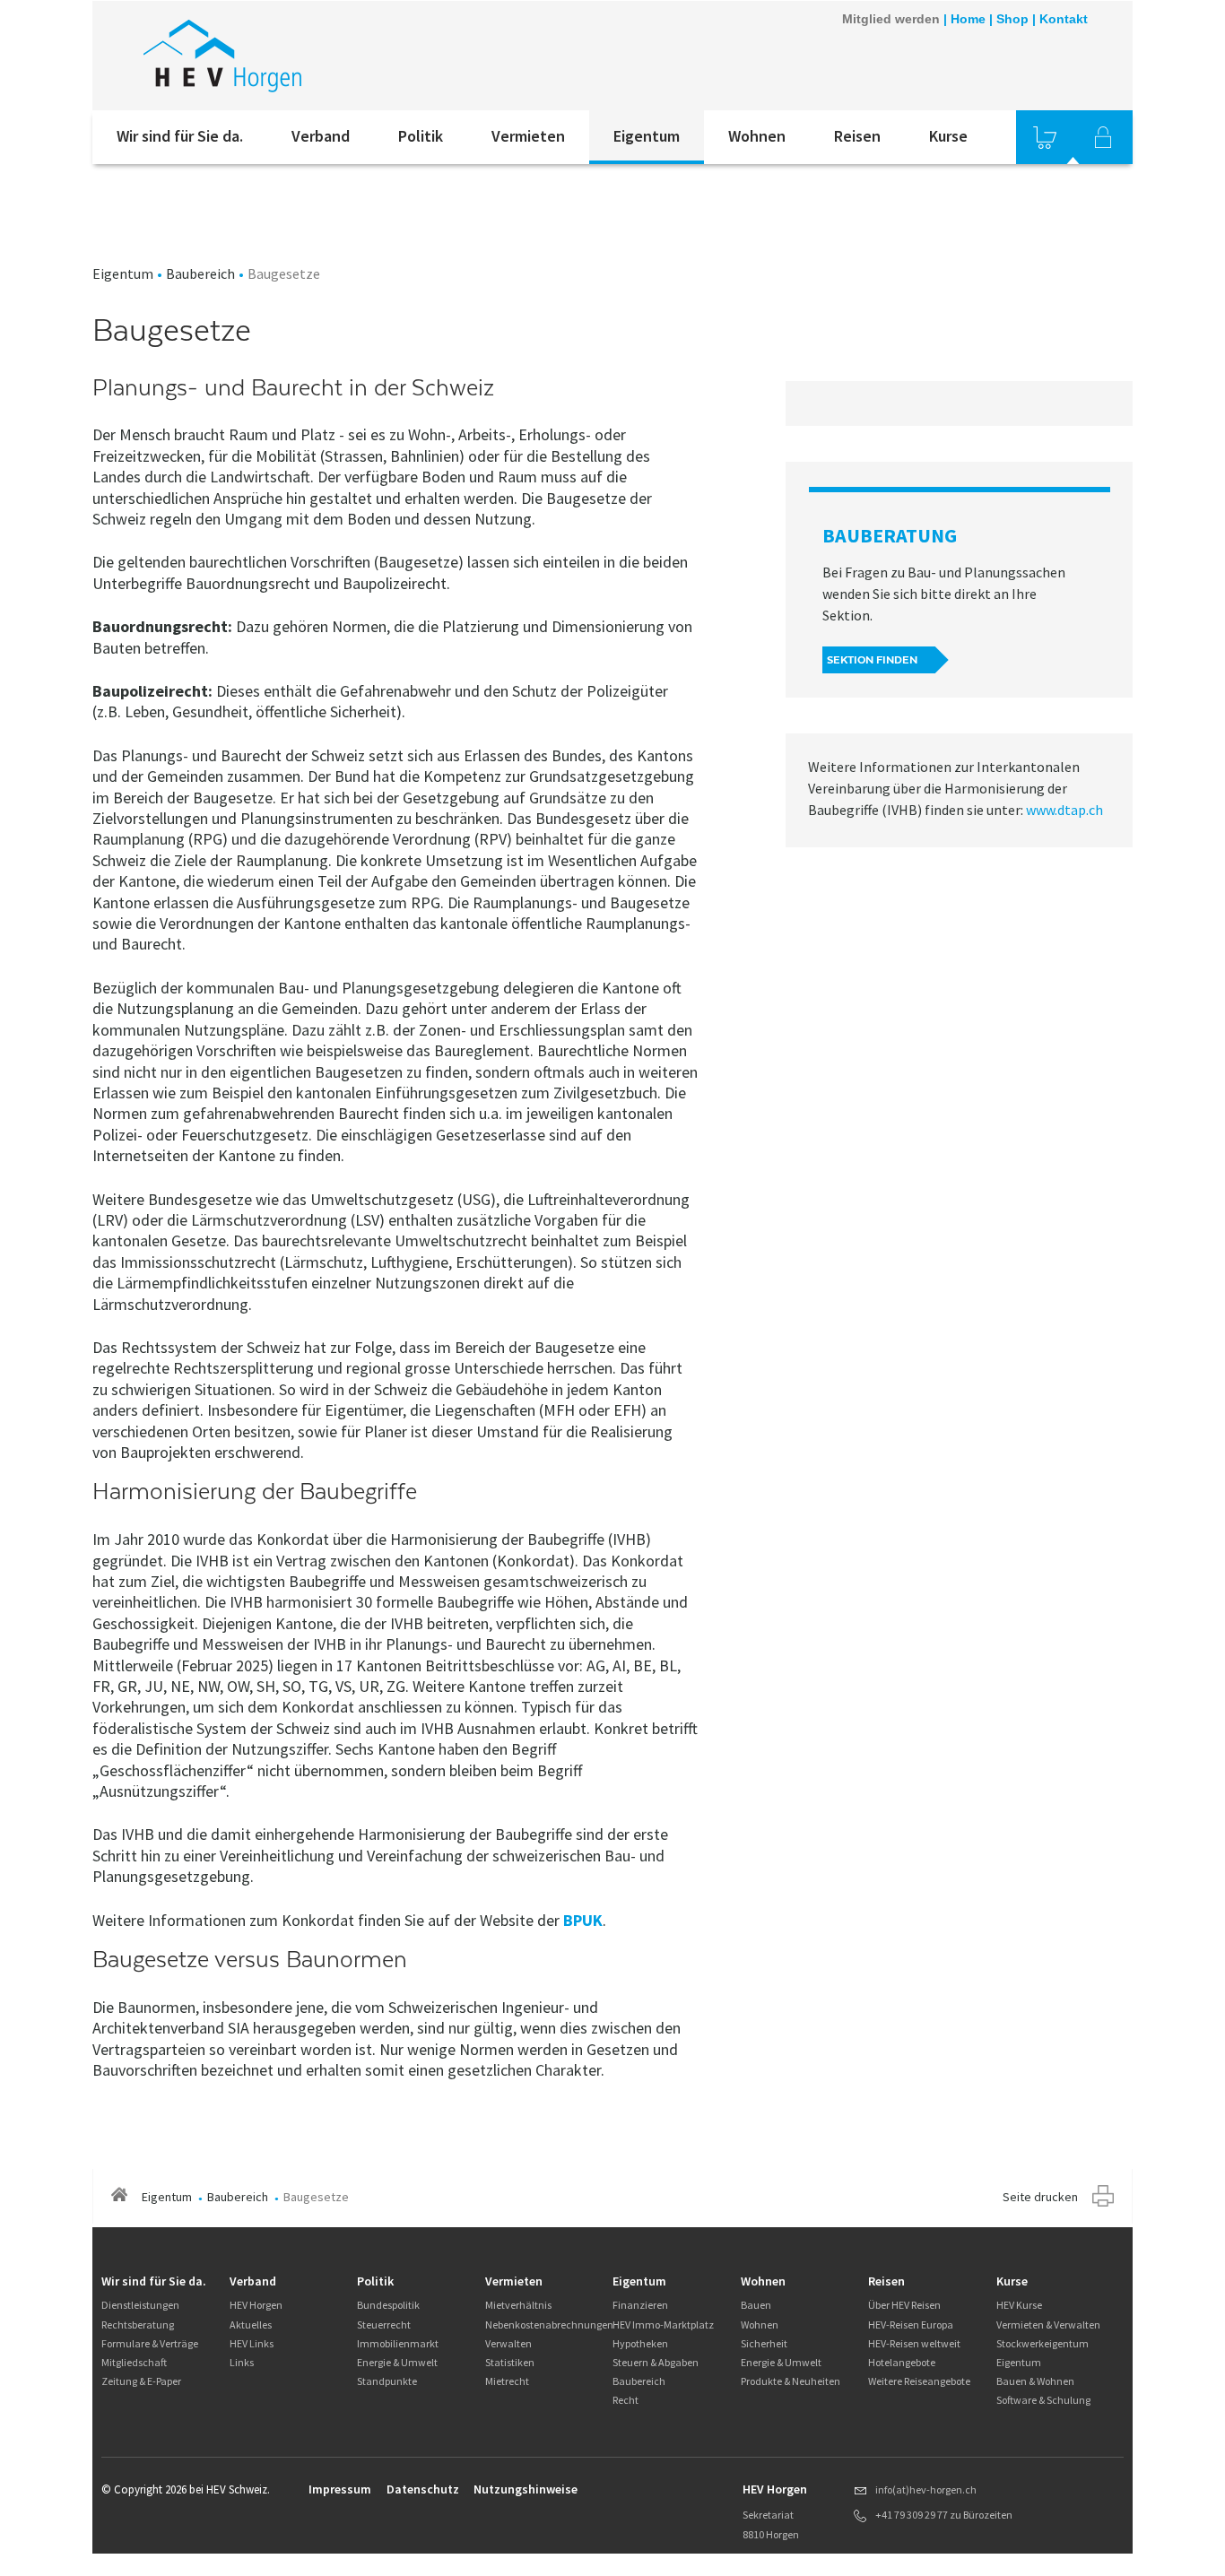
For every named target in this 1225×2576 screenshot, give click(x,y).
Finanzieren (640, 2305)
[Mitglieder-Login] (1103, 137)
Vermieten (528, 136)
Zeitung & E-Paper (141, 2381)
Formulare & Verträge (150, 2343)
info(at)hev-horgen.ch (926, 2489)
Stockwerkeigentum (1043, 2343)
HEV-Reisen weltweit (914, 2343)
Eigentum (647, 136)
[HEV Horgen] (334, 56)
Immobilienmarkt (398, 2343)
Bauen (756, 2305)
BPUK (583, 1920)
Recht (626, 2400)
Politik (421, 136)
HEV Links (252, 2343)
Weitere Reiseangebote (919, 2381)
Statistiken (510, 2362)
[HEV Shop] (1045, 137)
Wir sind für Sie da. (180, 136)
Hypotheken (640, 2343)
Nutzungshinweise (526, 2489)
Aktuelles (251, 2324)
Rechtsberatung (138, 2324)
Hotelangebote (902, 2362)
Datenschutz (423, 2489)
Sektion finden (872, 660)
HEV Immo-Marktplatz (663, 2324)
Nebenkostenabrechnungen (549, 2324)
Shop (1012, 19)
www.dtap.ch (1064, 810)
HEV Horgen (256, 2305)
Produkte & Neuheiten (791, 2381)
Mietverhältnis (518, 2305)
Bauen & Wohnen (1035, 2381)
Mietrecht (507, 2381)
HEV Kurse (1019, 2305)
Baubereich (200, 273)
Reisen (857, 136)
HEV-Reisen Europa (911, 2324)
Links (242, 2362)
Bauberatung (890, 535)
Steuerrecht (384, 2324)
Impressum (340, 2489)
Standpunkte (387, 2381)
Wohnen (757, 136)
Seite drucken (1040, 2197)
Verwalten (508, 2343)
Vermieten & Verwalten (1048, 2324)
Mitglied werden (891, 19)
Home (968, 19)
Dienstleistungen (140, 2305)
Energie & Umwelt (397, 2362)
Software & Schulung (1043, 2400)
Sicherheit (764, 2343)
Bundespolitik (388, 2305)
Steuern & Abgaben (656, 2362)
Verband (321, 136)
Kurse (948, 136)
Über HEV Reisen (904, 2305)
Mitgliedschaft (134, 2362)
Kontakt (1064, 19)
